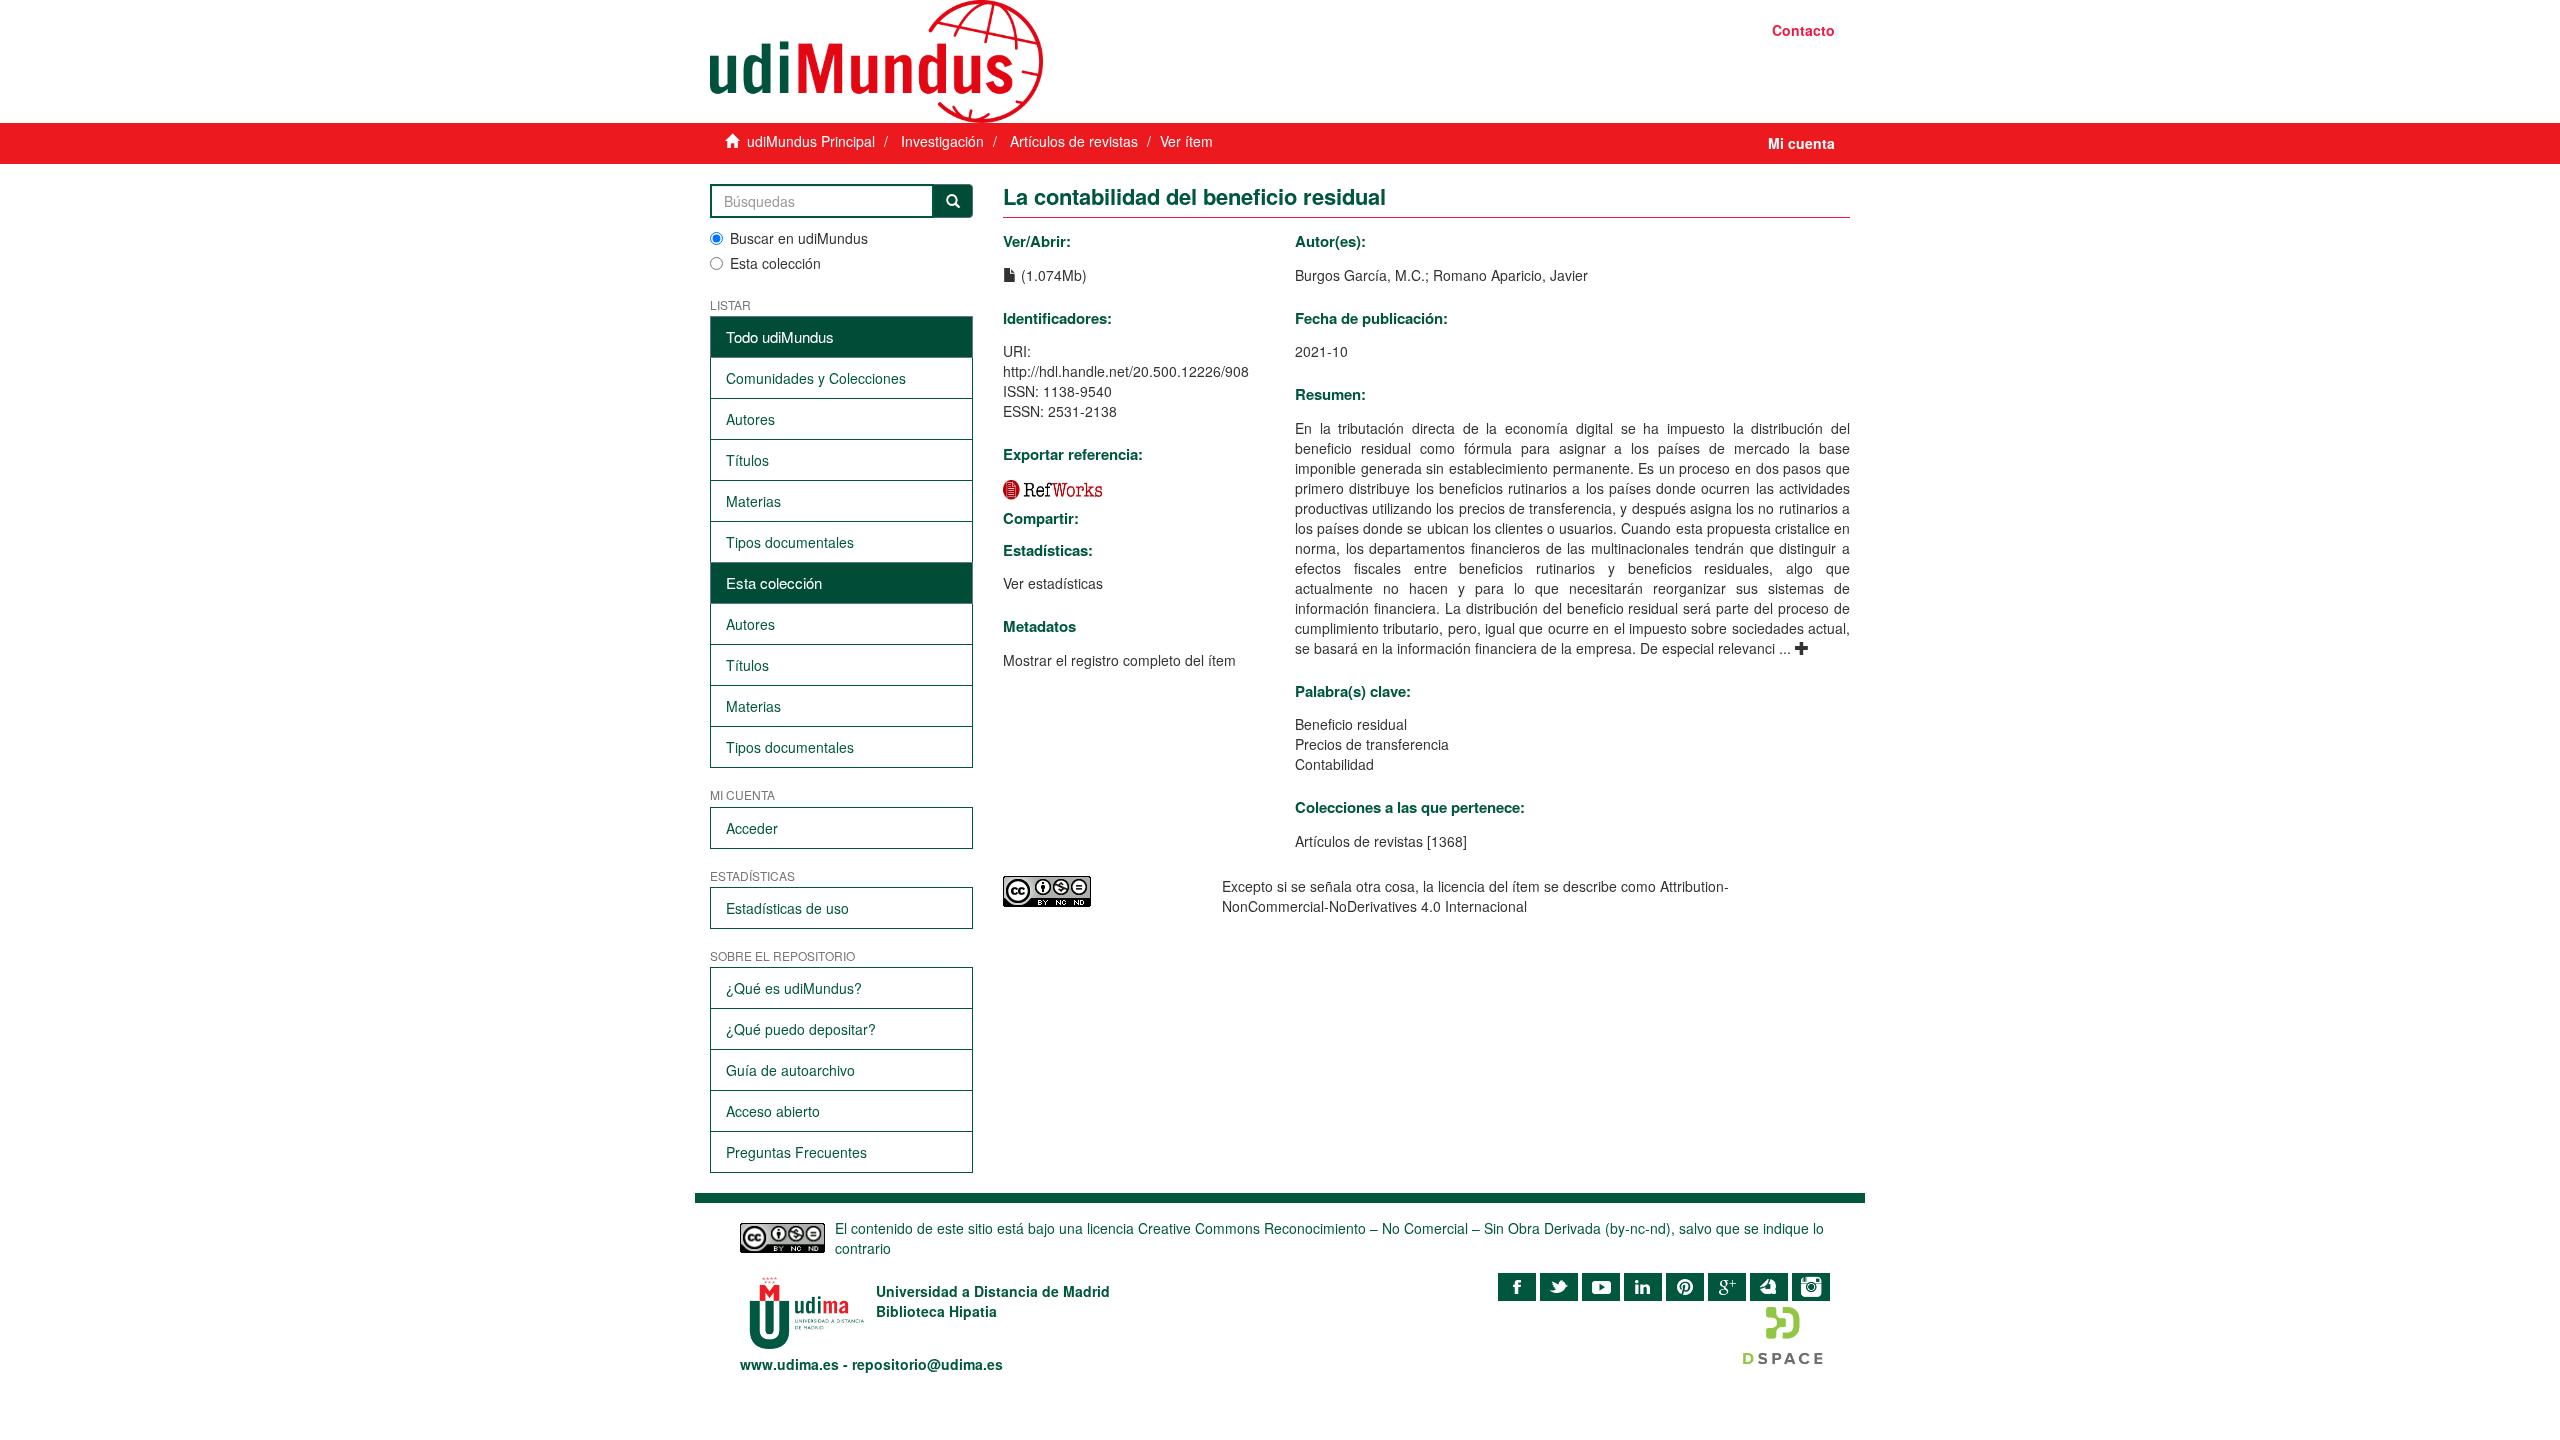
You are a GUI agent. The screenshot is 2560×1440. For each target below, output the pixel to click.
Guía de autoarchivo (790, 1070)
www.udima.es (789, 1364)
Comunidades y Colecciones (816, 378)
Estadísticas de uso (787, 908)
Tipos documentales (790, 542)
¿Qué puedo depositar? (801, 1029)
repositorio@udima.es (927, 1364)
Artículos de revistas (1074, 141)
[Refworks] (1053, 488)
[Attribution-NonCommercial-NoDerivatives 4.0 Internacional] (1097, 891)
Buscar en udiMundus (799, 238)
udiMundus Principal (811, 141)
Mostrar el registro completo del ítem (1119, 660)
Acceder (752, 828)
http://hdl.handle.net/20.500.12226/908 (1126, 371)
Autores (750, 419)
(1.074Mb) (1052, 275)
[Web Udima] (987, 61)
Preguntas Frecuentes (796, 1152)
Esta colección (775, 263)
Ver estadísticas (1053, 583)
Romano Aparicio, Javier (1510, 275)
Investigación (942, 141)
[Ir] (953, 201)
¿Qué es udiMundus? (794, 988)
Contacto (1803, 30)
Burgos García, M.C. (1360, 275)
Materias (753, 501)
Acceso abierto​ (773, 1111)
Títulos (747, 460)
